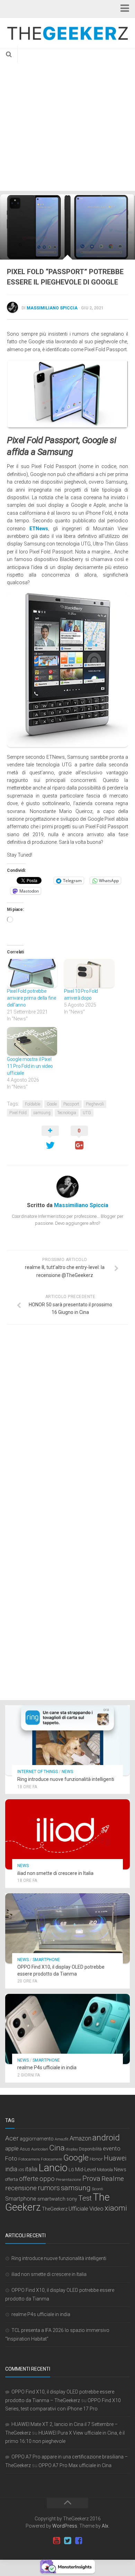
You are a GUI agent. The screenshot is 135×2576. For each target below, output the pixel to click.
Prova (91, 2178)
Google (76, 2158)
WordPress (65, 2526)
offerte (29, 2179)
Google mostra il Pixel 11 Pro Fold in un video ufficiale (30, 1066)
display (72, 2149)
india (11, 2169)
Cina (57, 2148)
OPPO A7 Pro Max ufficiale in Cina (75, 2465)
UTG (87, 1113)
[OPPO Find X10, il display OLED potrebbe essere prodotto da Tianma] (67, 1928)
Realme (113, 2179)
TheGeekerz (55, 2209)
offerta (12, 2179)
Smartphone (46, 1960)
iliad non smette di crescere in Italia (55, 1873)
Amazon (80, 2138)
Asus (25, 2149)
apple (12, 2149)
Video (96, 2209)
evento (112, 2149)
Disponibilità (90, 2149)
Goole (52, 1104)
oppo (47, 2179)
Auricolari (40, 2149)
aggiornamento (37, 2139)
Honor (96, 2159)
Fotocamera (29, 2159)
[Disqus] (67, 1425)
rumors (49, 2188)
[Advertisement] (67, 120)
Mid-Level (85, 2169)
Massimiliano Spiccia (52, 308)
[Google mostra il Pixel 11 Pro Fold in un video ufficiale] (32, 1041)
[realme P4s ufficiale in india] (67, 2029)
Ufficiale (78, 2209)
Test (85, 2198)
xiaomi (116, 2208)
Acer (12, 2138)
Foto (11, 2159)
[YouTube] (56, 2541)
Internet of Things (38, 1772)
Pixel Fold (18, 1113)
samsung (42, 1113)
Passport (71, 1104)
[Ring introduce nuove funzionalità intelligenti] (67, 1740)
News (67, 1772)
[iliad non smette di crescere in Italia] (67, 1834)
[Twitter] (67, 2541)
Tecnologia (67, 1113)
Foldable (33, 1104)
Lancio (53, 2168)
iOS (21, 2170)
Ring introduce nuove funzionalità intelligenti (66, 1779)
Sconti (97, 2189)
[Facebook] (79, 2541)
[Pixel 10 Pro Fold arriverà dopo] (89, 973)
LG (71, 2170)
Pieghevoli (95, 1104)
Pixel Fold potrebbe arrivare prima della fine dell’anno (32, 998)
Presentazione (69, 2180)
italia (31, 2169)
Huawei (115, 2158)
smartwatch (51, 2199)
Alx (105, 2526)
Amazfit (62, 2139)
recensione (21, 2188)
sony (72, 2199)
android (106, 2138)
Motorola (105, 2170)
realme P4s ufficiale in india (47, 2068)
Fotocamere (52, 2159)
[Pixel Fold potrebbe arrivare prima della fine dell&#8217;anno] (32, 973)
